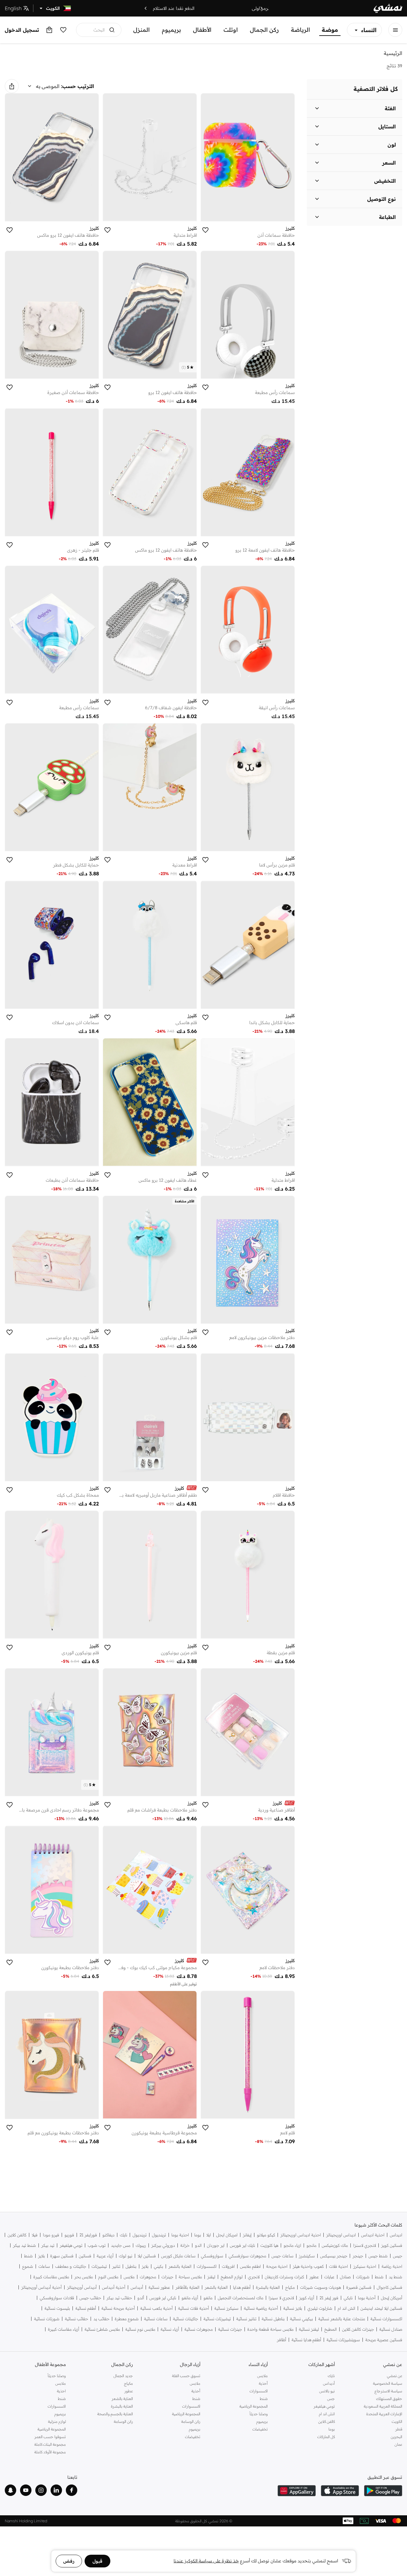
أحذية (263, 2383)
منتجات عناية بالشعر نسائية (342, 2319)
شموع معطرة (127, 2319)
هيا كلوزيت (269, 2245)
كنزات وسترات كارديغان (284, 2277)
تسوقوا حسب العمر (50, 2437)
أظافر (282, 2340)
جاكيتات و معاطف (71, 2266)
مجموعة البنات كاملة (50, 2444)
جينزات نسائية (230, 2329)
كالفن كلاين (17, 2235)
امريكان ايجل (227, 2235)
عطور (314, 2277)
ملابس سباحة (190, 2277)
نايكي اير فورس (163, 2298)
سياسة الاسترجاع (388, 2391)
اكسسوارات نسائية (386, 2319)
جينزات (167, 2277)
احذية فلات (338, 2266)
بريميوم (171, 30)
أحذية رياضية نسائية (261, 2308)
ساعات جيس (283, 2256)
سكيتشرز (307, 2256)
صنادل (345, 2277)
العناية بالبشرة (268, 2287)
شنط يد (396, 2277)
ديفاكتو (108, 2235)
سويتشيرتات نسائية (343, 2340)
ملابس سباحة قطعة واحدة (270, 2329)
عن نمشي (395, 2376)
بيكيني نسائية (301, 2319)
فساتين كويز (392, 2245)
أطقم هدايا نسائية (306, 2340)
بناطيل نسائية (273, 2319)
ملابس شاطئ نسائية (102, 2329)
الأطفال (202, 30)
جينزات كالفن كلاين (358, 2329)
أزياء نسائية (170, 2329)
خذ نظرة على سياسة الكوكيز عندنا (206, 2561)
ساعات (44, 2266)
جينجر (358, 2256)
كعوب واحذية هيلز (308, 2266)
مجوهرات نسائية (199, 2329)
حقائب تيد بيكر (119, 2298)
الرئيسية (393, 53)
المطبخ (331, 2329)
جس (331, 2399)
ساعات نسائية (156, 2319)
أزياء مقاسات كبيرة (64, 2329)
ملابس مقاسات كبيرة (51, 2277)
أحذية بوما (367, 2298)
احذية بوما (180, 2235)
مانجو (311, 2245)
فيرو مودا (51, 2235)
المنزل (141, 30)
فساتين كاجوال (390, 2287)
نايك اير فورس (242, 2245)
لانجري (254, 2277)
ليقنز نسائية (309, 2329)
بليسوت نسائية (57, 2308)
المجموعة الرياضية (254, 2406)
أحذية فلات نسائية (193, 2308)
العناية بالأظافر (187, 2287)
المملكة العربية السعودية (383, 2406)
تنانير (116, 2266)
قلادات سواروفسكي (57, 2298)
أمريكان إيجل (392, 2298)
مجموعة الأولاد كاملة (50, 2452)
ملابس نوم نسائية (140, 2329)
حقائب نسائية (76, 2319)
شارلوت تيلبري (320, 2308)
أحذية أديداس (114, 2287)
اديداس (396, 2235)
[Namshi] (388, 8)
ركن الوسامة (191, 2421)
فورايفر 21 (88, 2235)
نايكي (348, 2298)
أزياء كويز (307, 2298)
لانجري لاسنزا (365, 2245)
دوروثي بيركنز (163, 2245)
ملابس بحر (84, 2277)
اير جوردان (216, 2245)
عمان (398, 2444)
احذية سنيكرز (365, 2266)
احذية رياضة (392, 2266)
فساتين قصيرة (359, 2287)
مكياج (290, 2287)
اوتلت (231, 30)
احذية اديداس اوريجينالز (301, 2235)
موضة (330, 30)
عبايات (329, 2277)
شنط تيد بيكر (24, 2245)
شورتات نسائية (47, 2319)
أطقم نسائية (86, 2308)
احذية (61, 2391)
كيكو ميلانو (266, 2235)
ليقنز (211, 2277)
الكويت (397, 2421)
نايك (124, 2235)
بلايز (41, 2256)
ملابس (129, 2277)
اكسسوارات (207, 2266)
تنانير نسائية (246, 2319)
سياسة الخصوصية (388, 2383)
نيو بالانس (327, 2391)
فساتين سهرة (62, 2256)
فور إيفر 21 (329, 2298)
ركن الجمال (264, 30)
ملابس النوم (108, 2277)
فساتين (85, 2256)
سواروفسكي (212, 2256)
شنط (28, 2256)
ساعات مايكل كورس (178, 2256)
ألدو (141, 2298)
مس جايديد (121, 2245)
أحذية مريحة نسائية (118, 2308)
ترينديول (159, 2235)
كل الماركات (326, 2437)
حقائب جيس (90, 2298)
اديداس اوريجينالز (341, 2235)
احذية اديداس (373, 2235)
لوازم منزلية (57, 2421)
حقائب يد (101, 2319)
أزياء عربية (105, 2256)
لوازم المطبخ (232, 2277)
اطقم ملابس (250, 2266)
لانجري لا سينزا (281, 2298)
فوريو (69, 2235)
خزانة (185, 2245)
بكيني (159, 2266)
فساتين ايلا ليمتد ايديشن (381, 2308)
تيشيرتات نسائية (217, 2319)
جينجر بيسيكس (334, 2256)
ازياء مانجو (292, 2245)
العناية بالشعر (180, 2266)
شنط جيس (378, 2256)
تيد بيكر (48, 2245)
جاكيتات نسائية (186, 2319)
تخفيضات (260, 2429)
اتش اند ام (346, 2308)
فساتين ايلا (147, 2256)
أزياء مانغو (190, 2298)
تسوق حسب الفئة (186, 2376)
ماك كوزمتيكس (335, 2245)
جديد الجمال (123, 2376)
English (13, 8)
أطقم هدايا (242, 2287)
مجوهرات (148, 2277)
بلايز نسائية (293, 2308)
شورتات (363, 2277)
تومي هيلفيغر (71, 2245)
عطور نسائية (159, 2287)
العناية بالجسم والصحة (115, 2414)
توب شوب (97, 2245)
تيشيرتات (99, 2266)
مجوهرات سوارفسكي (247, 2256)
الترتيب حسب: (78, 86)
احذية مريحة (277, 2266)
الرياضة (300, 30)
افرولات (228, 2266)
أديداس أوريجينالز (82, 2287)
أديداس (137, 2287)
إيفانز (247, 2235)
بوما (198, 2235)
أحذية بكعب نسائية (156, 2308)
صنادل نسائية (391, 2329)
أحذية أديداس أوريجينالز (41, 2287)
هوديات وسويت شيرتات (321, 2287)
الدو (198, 2245)
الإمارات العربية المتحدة (384, 2414)
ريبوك (141, 2245)
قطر (399, 2429)
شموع (28, 2266)
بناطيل (131, 2266)
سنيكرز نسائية (226, 2308)
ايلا (209, 2235)
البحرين (397, 2437)
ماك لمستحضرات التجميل (241, 2298)
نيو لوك (126, 2256)
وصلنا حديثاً (259, 2414)
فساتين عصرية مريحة (384, 2340)
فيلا (35, 2235)
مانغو (208, 2298)
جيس (398, 2256)
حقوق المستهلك (389, 2399)
